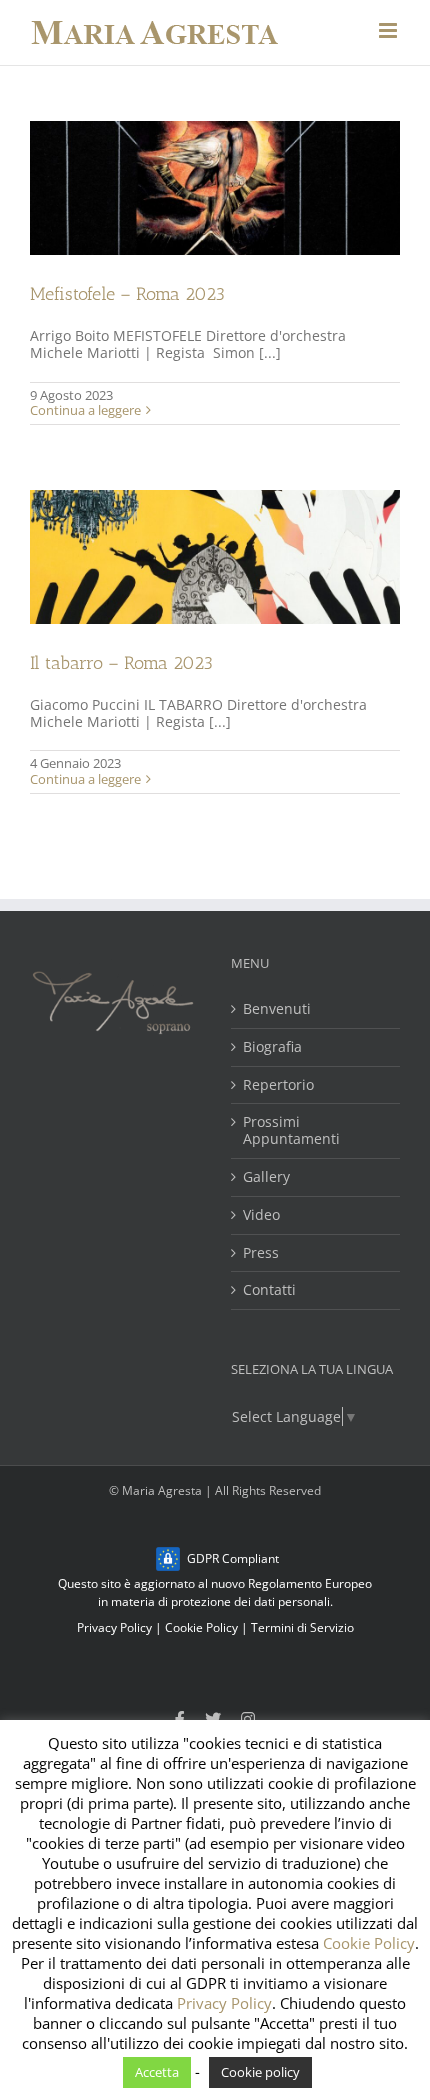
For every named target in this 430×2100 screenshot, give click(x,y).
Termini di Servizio (302, 1627)
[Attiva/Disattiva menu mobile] (389, 30)
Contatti (269, 1290)
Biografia (272, 1047)
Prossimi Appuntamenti (291, 1131)
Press (261, 1253)
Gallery (266, 1177)
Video (261, 1215)
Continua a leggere (85, 410)
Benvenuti (277, 1009)
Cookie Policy (201, 1627)
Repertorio (278, 1085)
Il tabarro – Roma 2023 (121, 663)
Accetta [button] (157, 2072)
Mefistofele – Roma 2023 (127, 294)
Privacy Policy (114, 1627)
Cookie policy (260, 2072)
